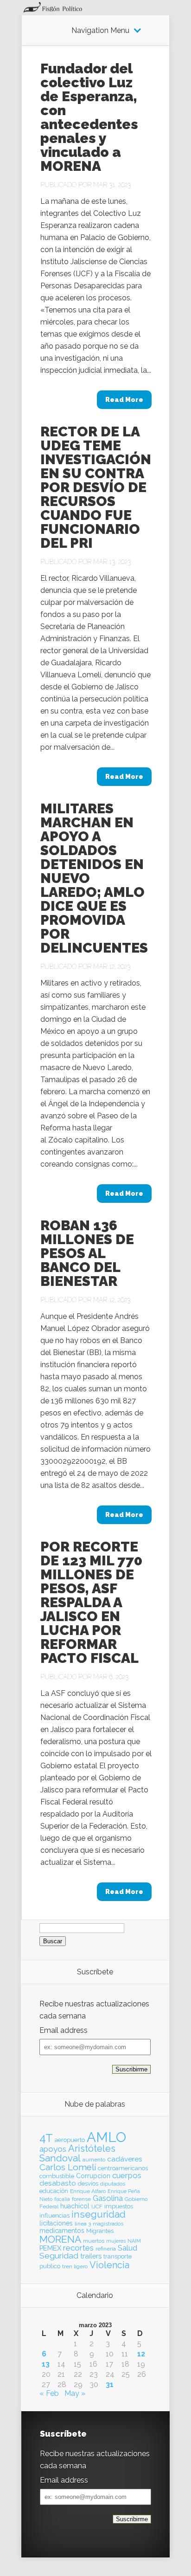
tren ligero (75, 2266)
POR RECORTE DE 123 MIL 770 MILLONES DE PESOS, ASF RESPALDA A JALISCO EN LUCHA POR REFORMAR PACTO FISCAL (91, 1602)
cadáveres (125, 2159)
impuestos (119, 2206)
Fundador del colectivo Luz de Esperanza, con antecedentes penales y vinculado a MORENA (89, 117)
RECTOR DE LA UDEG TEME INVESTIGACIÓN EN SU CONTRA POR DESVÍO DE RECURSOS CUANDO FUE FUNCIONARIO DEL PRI (96, 487)
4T (46, 2138)
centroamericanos (123, 2168)
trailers (91, 2256)
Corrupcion (93, 2176)
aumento (94, 2160)
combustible (57, 2176)
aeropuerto (70, 2140)
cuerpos (127, 2175)
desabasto (58, 2183)
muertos (94, 2241)
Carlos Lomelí (68, 2167)
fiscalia (62, 2199)
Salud (127, 2248)
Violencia (109, 2265)
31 (110, 2385)
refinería (106, 2249)
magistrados (108, 2224)
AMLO (106, 2137)
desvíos (88, 2183)
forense (81, 2199)
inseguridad (99, 2214)
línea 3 (83, 2224)
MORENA (60, 2239)
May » (75, 2393)
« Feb (49, 2393)
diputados (113, 2184)
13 (46, 2364)
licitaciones (56, 2223)
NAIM (134, 2241)
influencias (54, 2216)
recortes (78, 2248)
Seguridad (59, 2256)
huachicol (75, 2206)
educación (54, 2191)
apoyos (53, 2149)
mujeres (116, 2241)
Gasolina (108, 2198)
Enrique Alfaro (88, 2191)
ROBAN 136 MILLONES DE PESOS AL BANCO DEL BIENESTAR (87, 1253)
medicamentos (62, 2231)
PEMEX (50, 2248)
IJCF (97, 2206)
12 (141, 2354)
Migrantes (100, 2231)
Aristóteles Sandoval (77, 2153)
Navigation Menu (100, 31)
